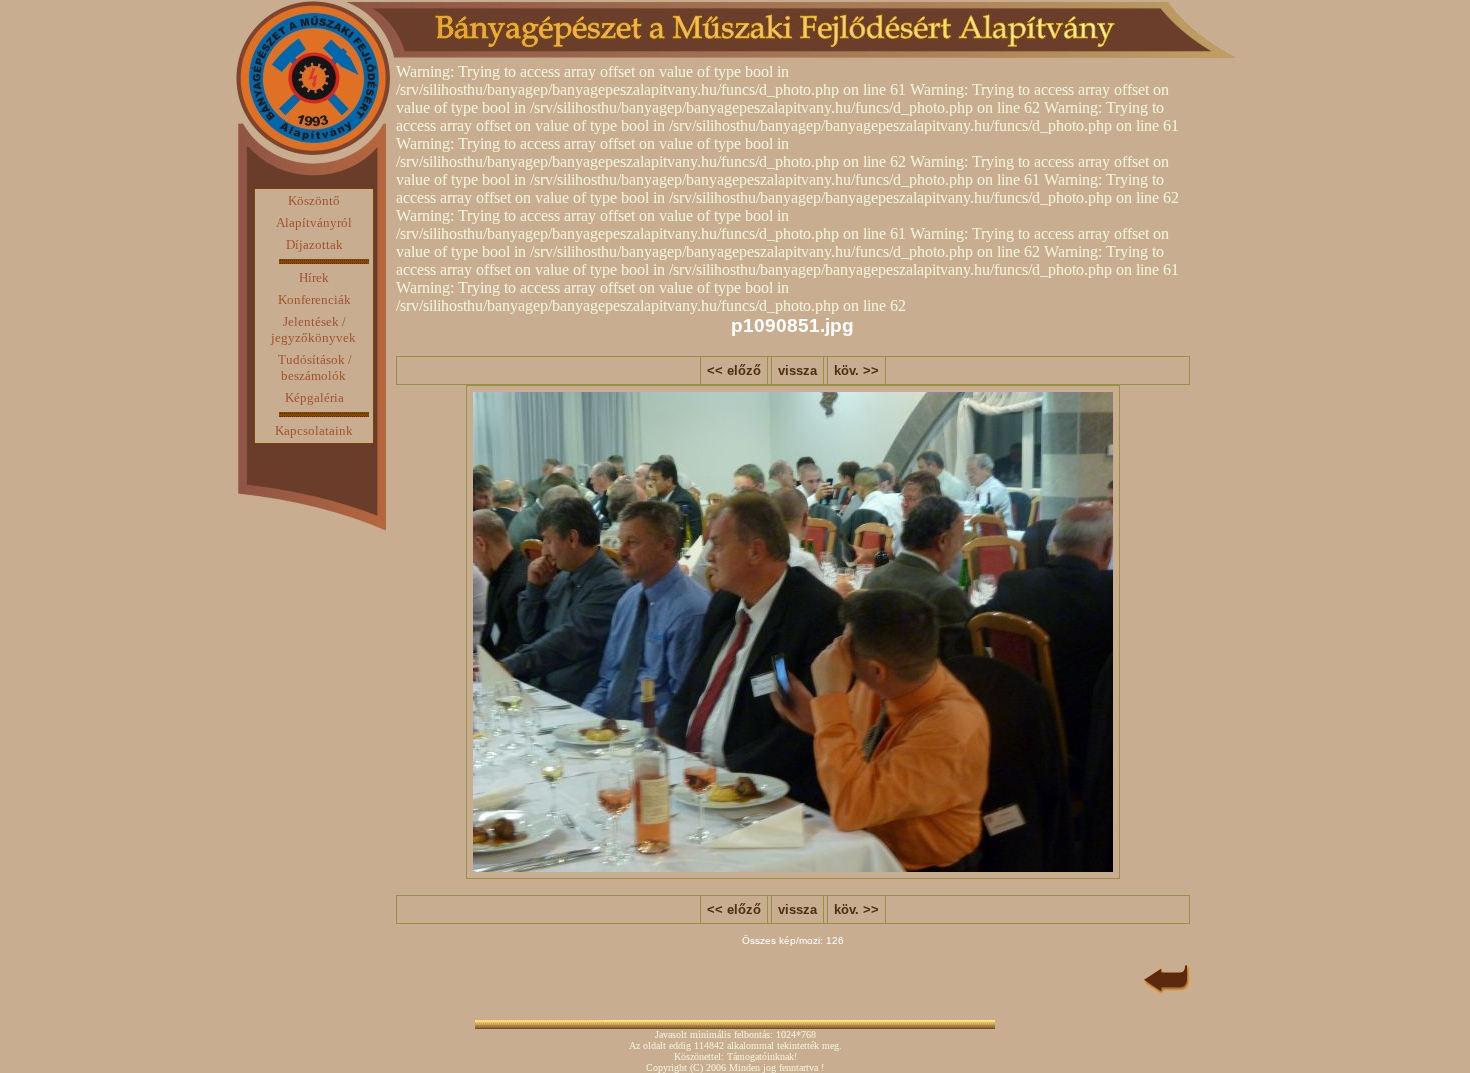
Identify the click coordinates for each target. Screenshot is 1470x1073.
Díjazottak (314, 244)
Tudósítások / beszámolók (315, 367)
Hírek (314, 277)
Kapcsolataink (314, 430)
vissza (797, 370)
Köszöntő (314, 200)
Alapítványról (314, 222)
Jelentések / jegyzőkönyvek (313, 329)
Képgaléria (314, 397)
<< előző (734, 370)
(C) (696, 1067)
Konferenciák (314, 299)
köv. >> (856, 370)
